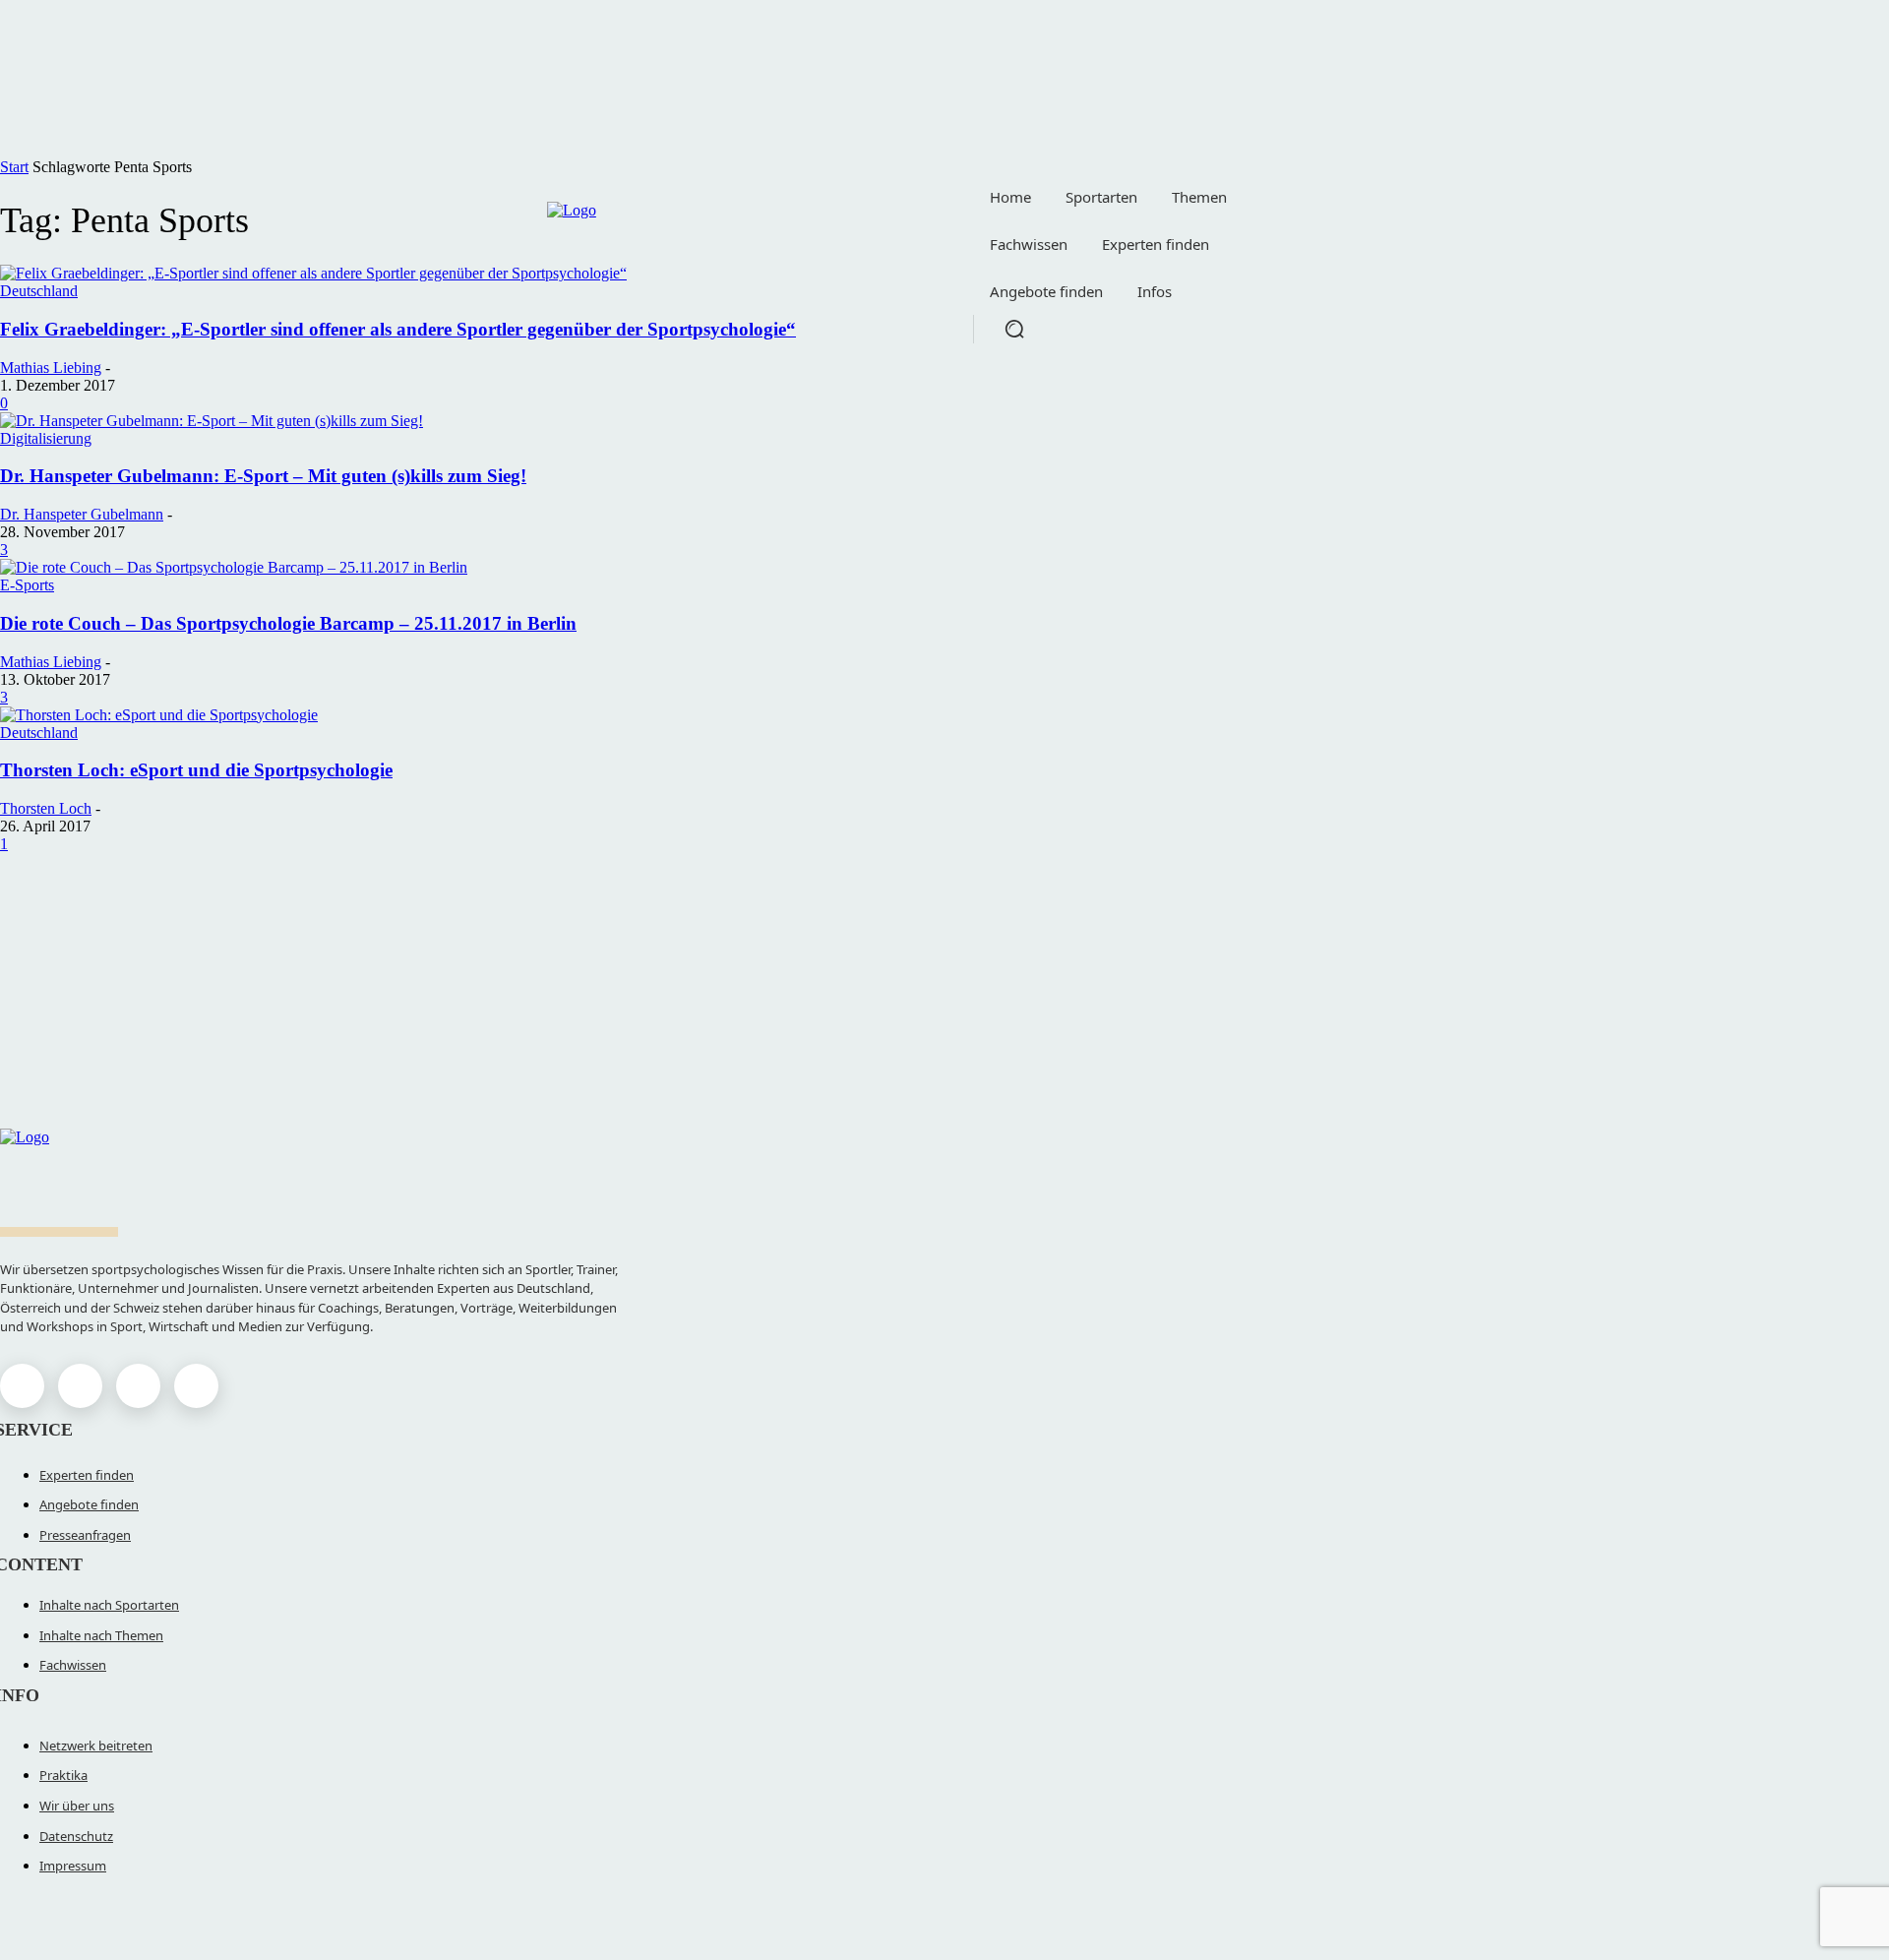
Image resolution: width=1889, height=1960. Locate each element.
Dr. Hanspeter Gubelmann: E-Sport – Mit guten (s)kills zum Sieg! (263, 476)
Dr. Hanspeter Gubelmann (82, 514)
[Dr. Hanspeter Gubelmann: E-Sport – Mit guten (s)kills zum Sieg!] (212, 421)
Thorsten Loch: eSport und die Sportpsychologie (196, 770)
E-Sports (27, 585)
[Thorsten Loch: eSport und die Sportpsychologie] (159, 715)
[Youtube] (196, 1386)
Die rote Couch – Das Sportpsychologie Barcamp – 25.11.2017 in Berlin (288, 623)
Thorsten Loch (46, 808)
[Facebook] (22, 1386)
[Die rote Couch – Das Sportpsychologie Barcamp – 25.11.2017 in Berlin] (234, 567)
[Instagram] (80, 1386)
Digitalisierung (46, 438)
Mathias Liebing (51, 367)
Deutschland (39, 733)
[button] (1014, 329)
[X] (138, 1386)
